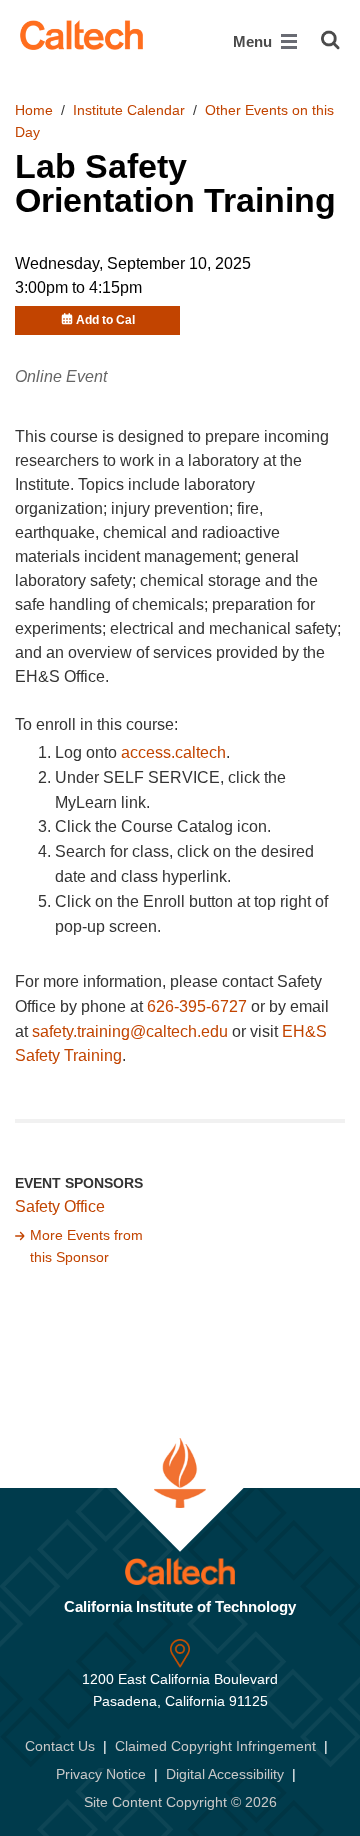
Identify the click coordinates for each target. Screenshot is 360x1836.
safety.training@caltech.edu (130, 1031)
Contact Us (60, 1746)
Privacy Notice (101, 1774)
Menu (254, 41)
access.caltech (173, 752)
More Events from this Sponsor (86, 1246)
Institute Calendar (129, 110)
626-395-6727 (197, 1006)
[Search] (330, 40)
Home (34, 110)
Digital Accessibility (225, 1774)
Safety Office (60, 1206)
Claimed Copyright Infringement (215, 1746)
